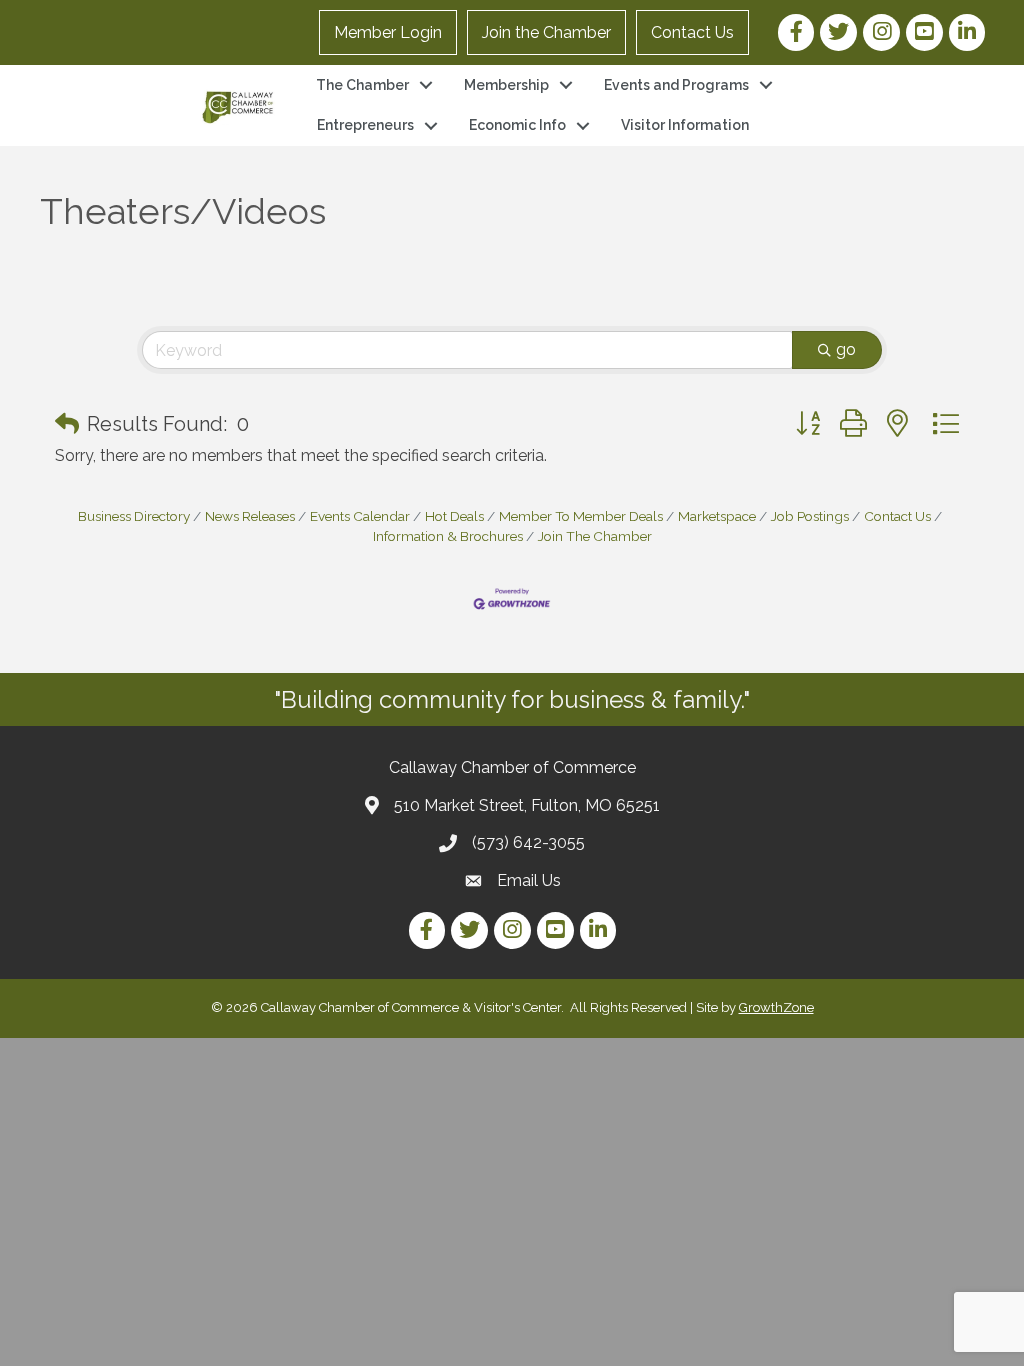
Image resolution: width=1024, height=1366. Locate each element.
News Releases (250, 516)
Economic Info (517, 125)
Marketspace (717, 516)
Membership (506, 85)
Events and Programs (676, 85)
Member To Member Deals (581, 516)
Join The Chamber (595, 536)
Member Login (388, 32)
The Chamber (362, 85)
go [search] (846, 349)
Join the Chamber (546, 32)
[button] (67, 424)
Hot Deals (454, 516)
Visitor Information (685, 125)
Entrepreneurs (365, 125)
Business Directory (134, 516)
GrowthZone (776, 1007)
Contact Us (692, 32)
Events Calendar (360, 516)
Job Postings (810, 516)
